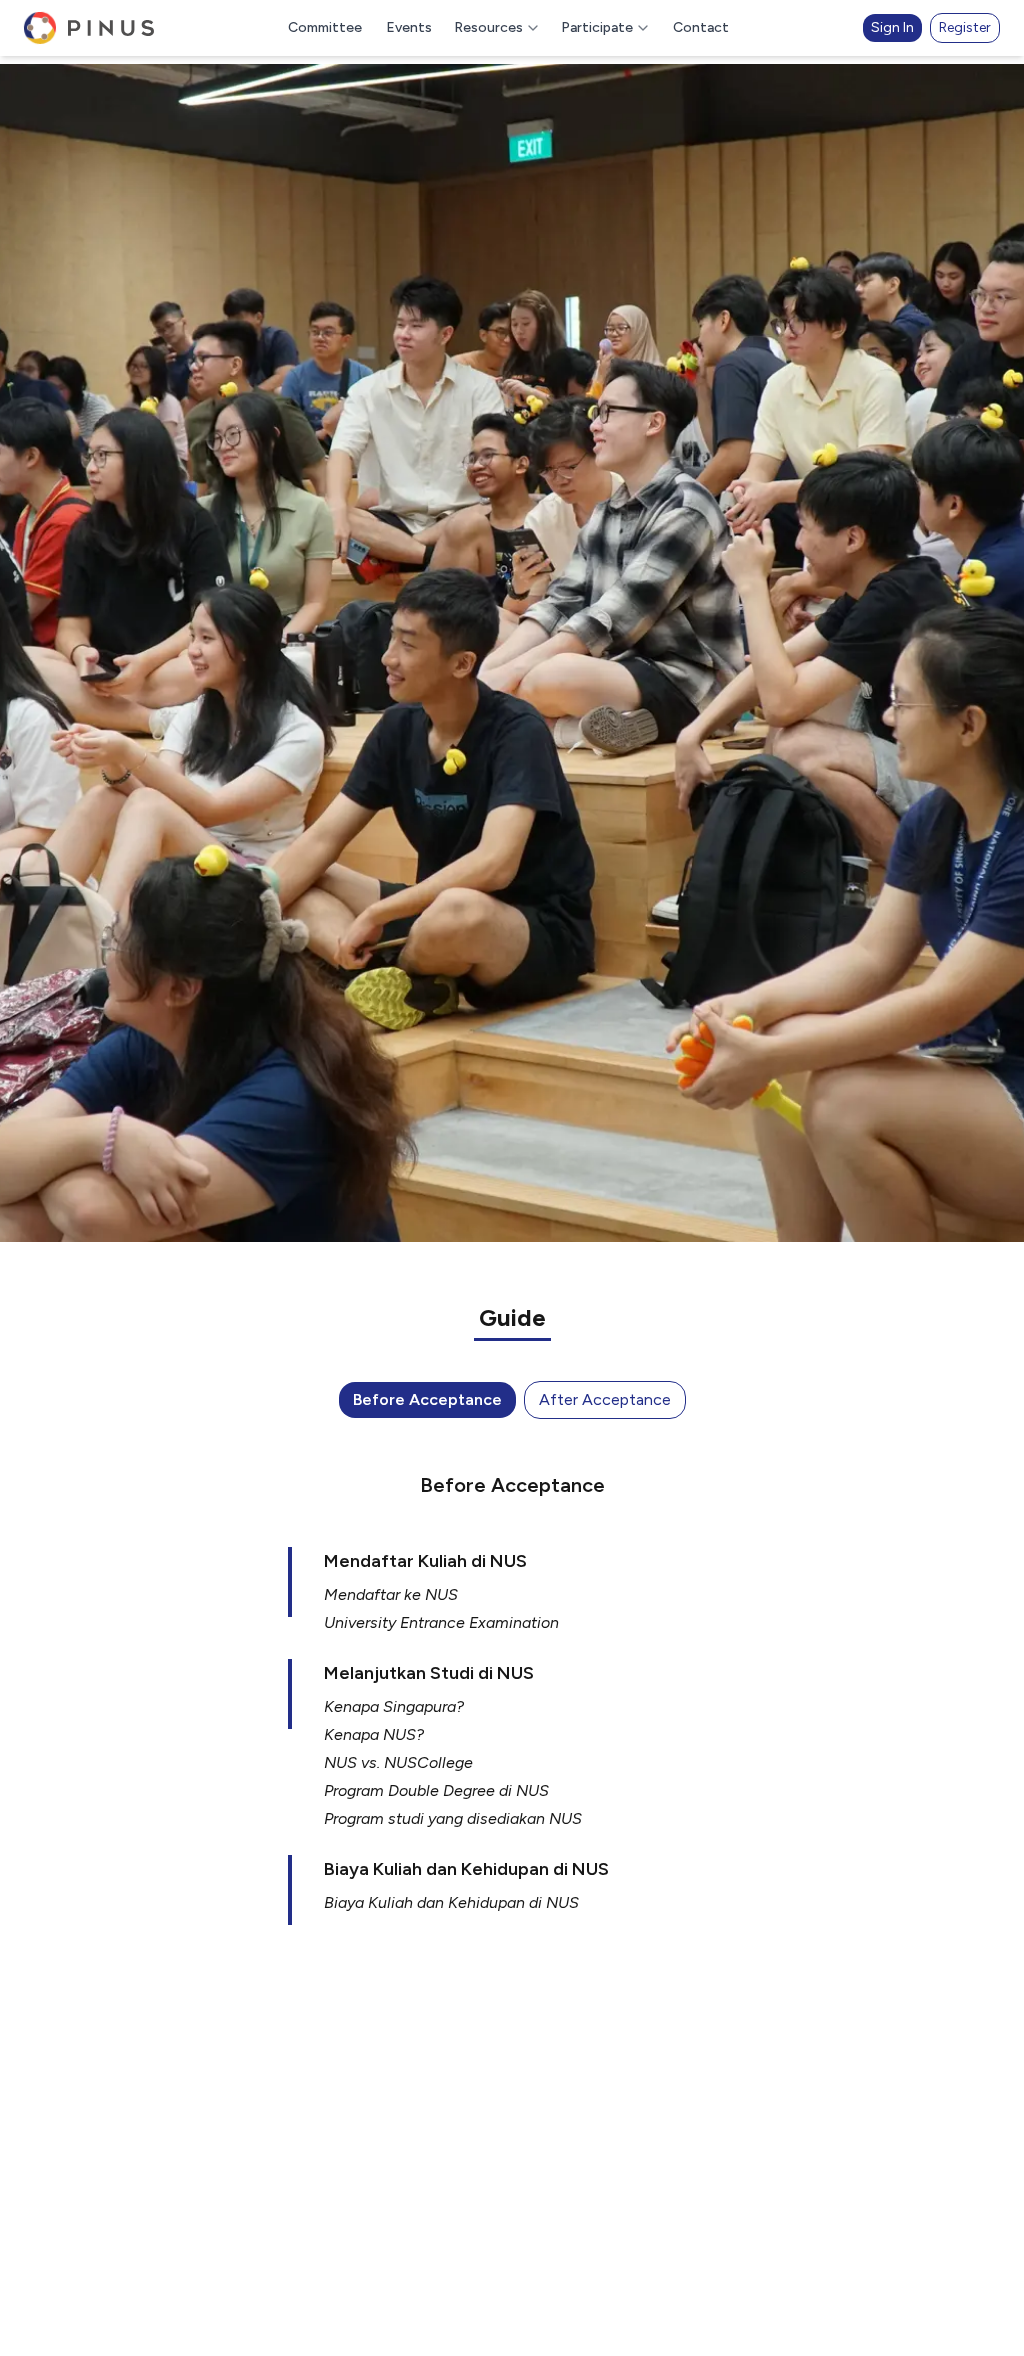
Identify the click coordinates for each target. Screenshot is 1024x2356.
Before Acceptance (427, 1399)
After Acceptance (605, 1399)
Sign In (892, 27)
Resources (488, 27)
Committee (325, 27)
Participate (597, 27)
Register (965, 27)
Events (409, 27)
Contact (701, 27)
